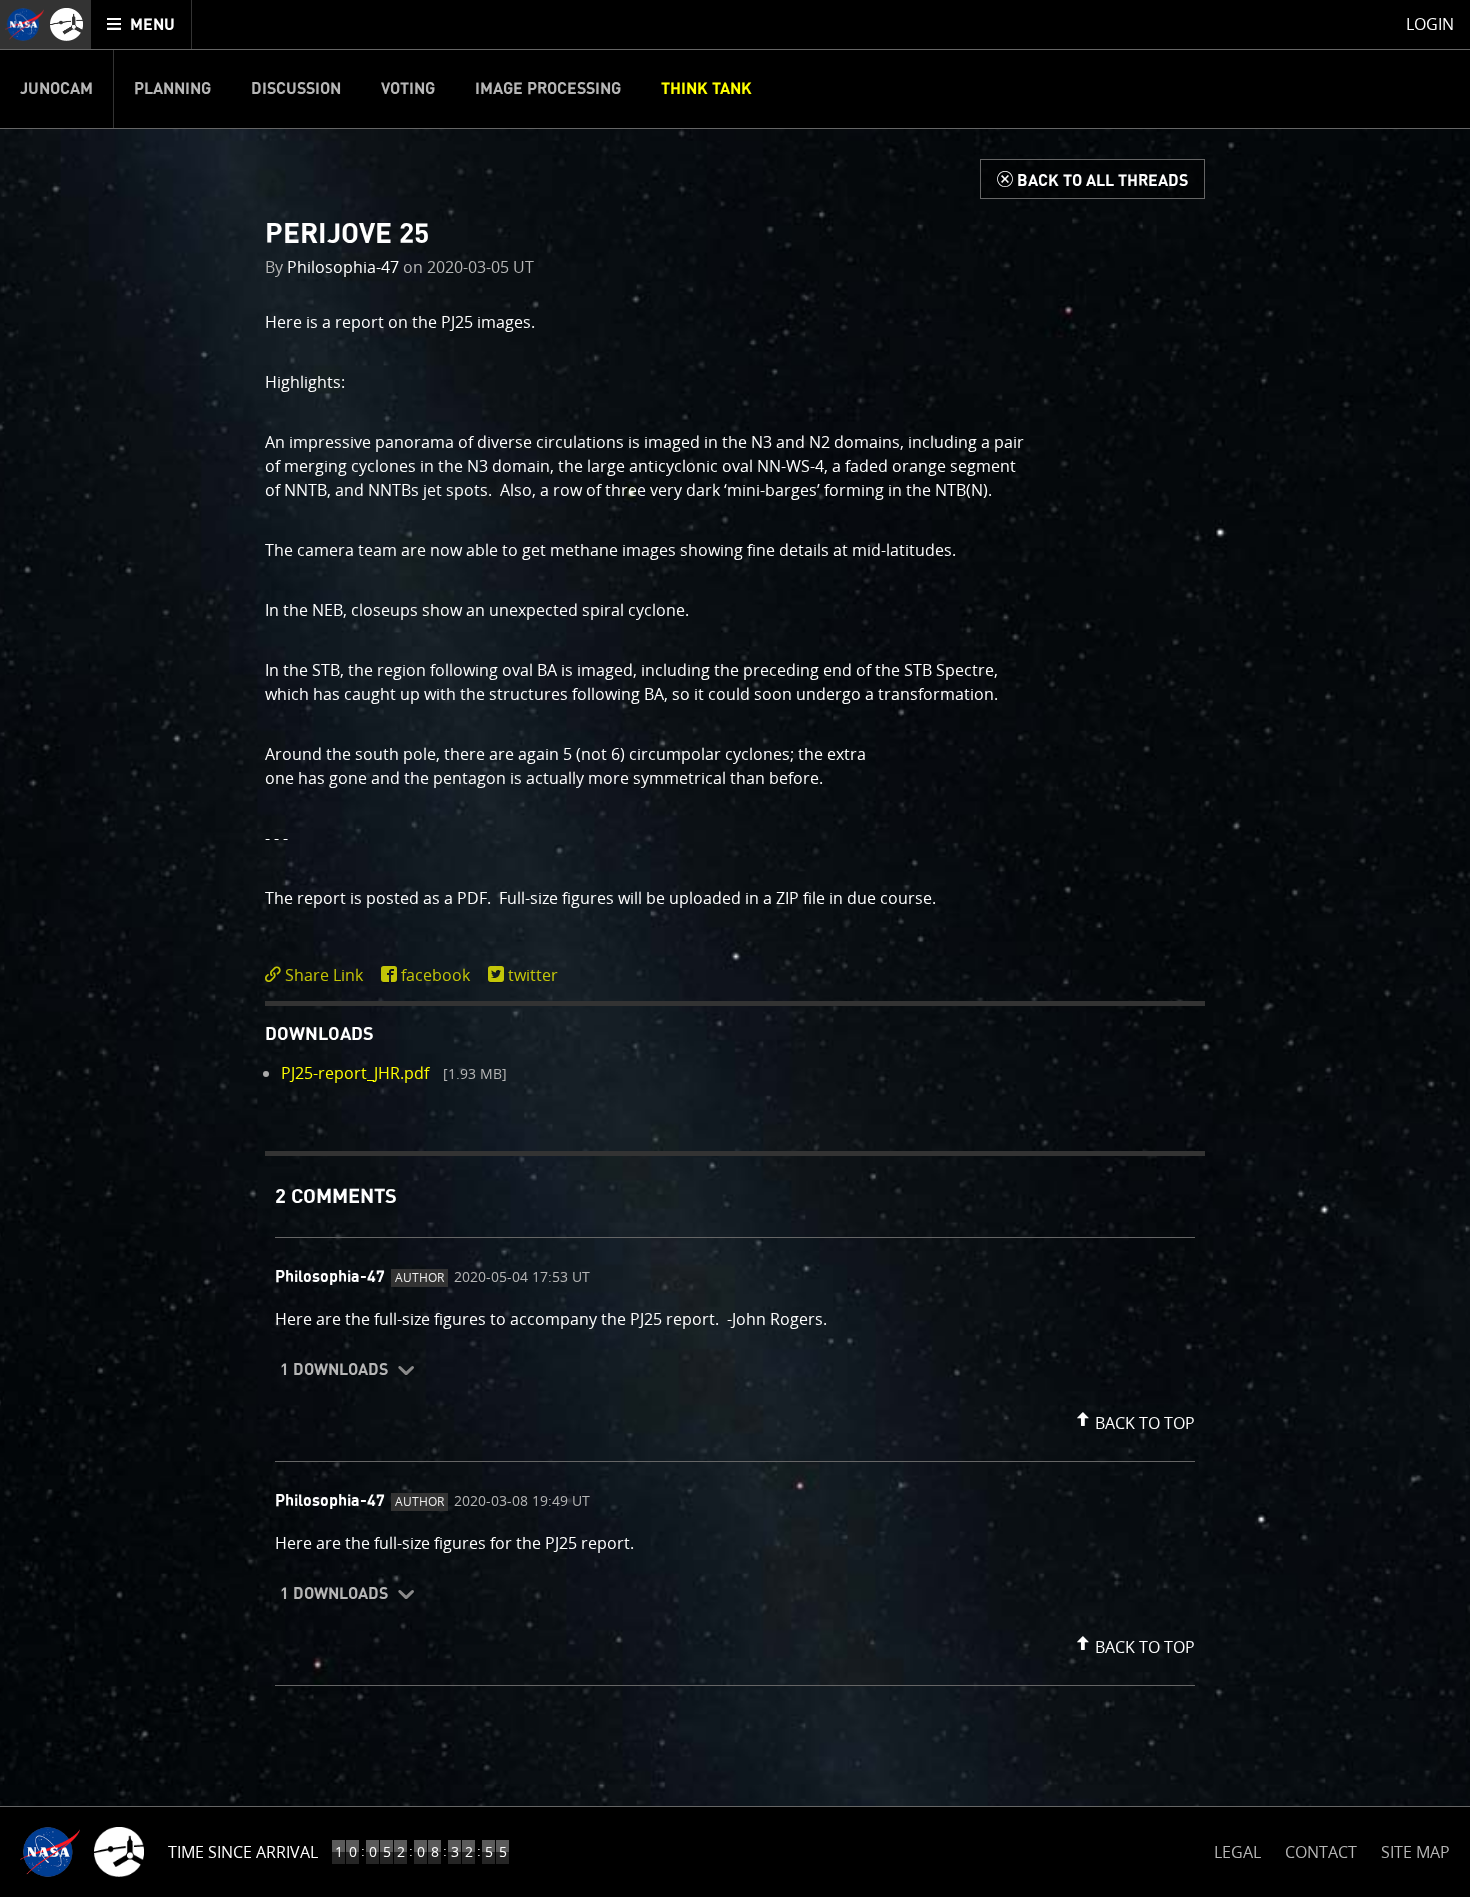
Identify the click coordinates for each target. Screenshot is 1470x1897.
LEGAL (1237, 1848)
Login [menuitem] (1430, 24)
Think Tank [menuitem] (706, 89)
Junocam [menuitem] (56, 89)
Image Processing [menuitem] (548, 89)
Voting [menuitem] (408, 89)
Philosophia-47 (343, 267)
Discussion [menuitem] (296, 89)
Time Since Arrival (243, 1852)
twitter (533, 975)
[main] (735, 948)
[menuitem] (141, 24)
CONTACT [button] (1321, 1852)
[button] (1133, 1419)
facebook (435, 975)
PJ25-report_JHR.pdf (355, 1073)
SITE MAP (1415, 1852)
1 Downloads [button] (334, 1370)
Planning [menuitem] (172, 89)
